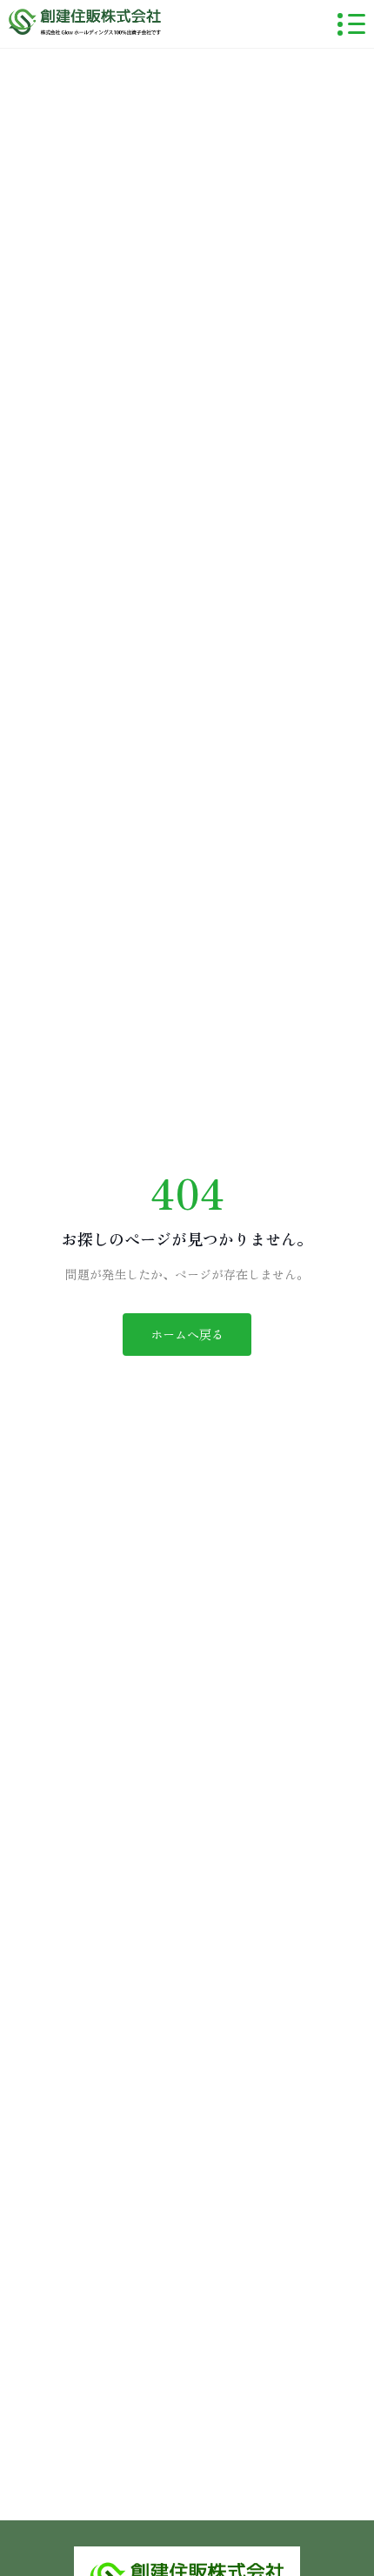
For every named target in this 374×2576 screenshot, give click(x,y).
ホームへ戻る (187, 1334)
